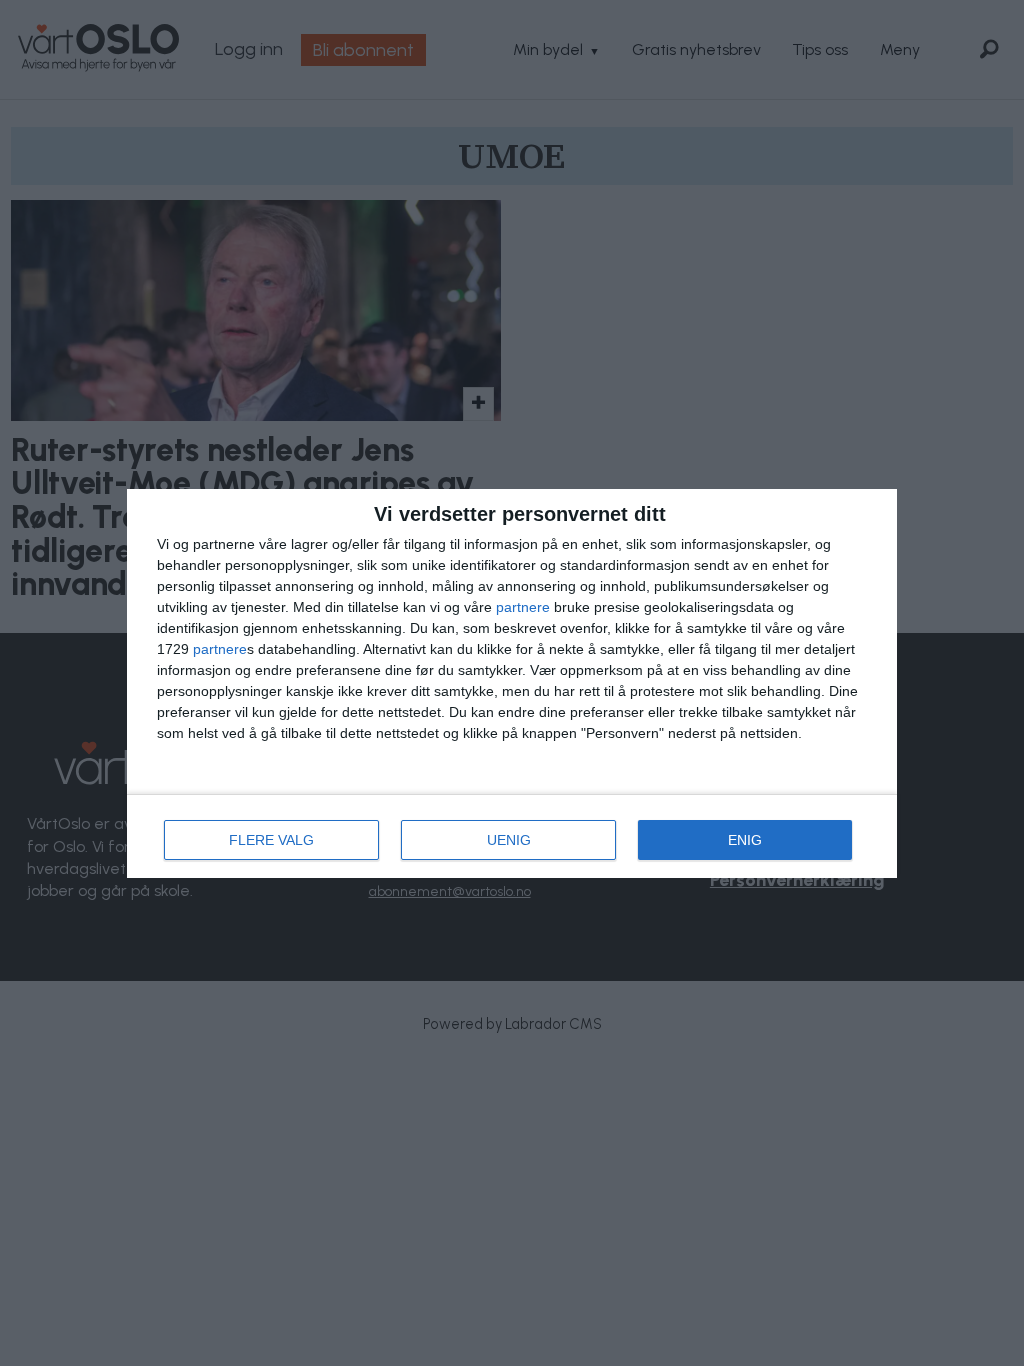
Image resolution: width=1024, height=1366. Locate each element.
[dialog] (512, 683)
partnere (523, 607)
